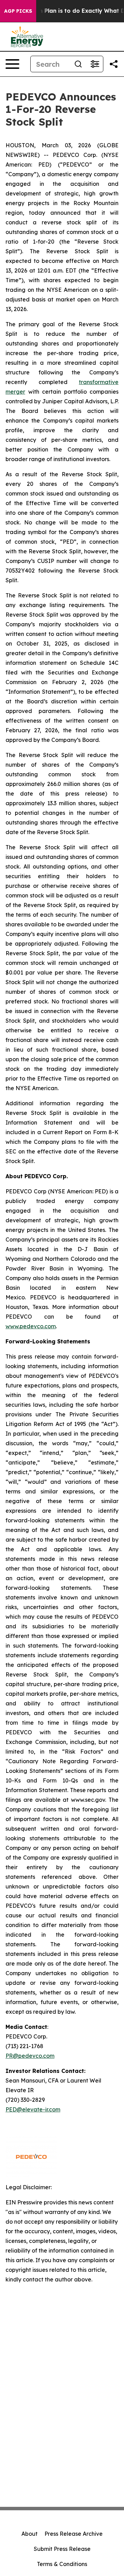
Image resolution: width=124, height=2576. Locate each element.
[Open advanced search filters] (95, 64)
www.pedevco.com (31, 1326)
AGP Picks (18, 11)
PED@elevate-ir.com (33, 2109)
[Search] (78, 64)
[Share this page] (114, 64)
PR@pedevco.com (30, 2056)
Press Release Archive (74, 2534)
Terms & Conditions (62, 2564)
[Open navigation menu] (12, 64)
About (29, 2534)
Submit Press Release (62, 2549)
